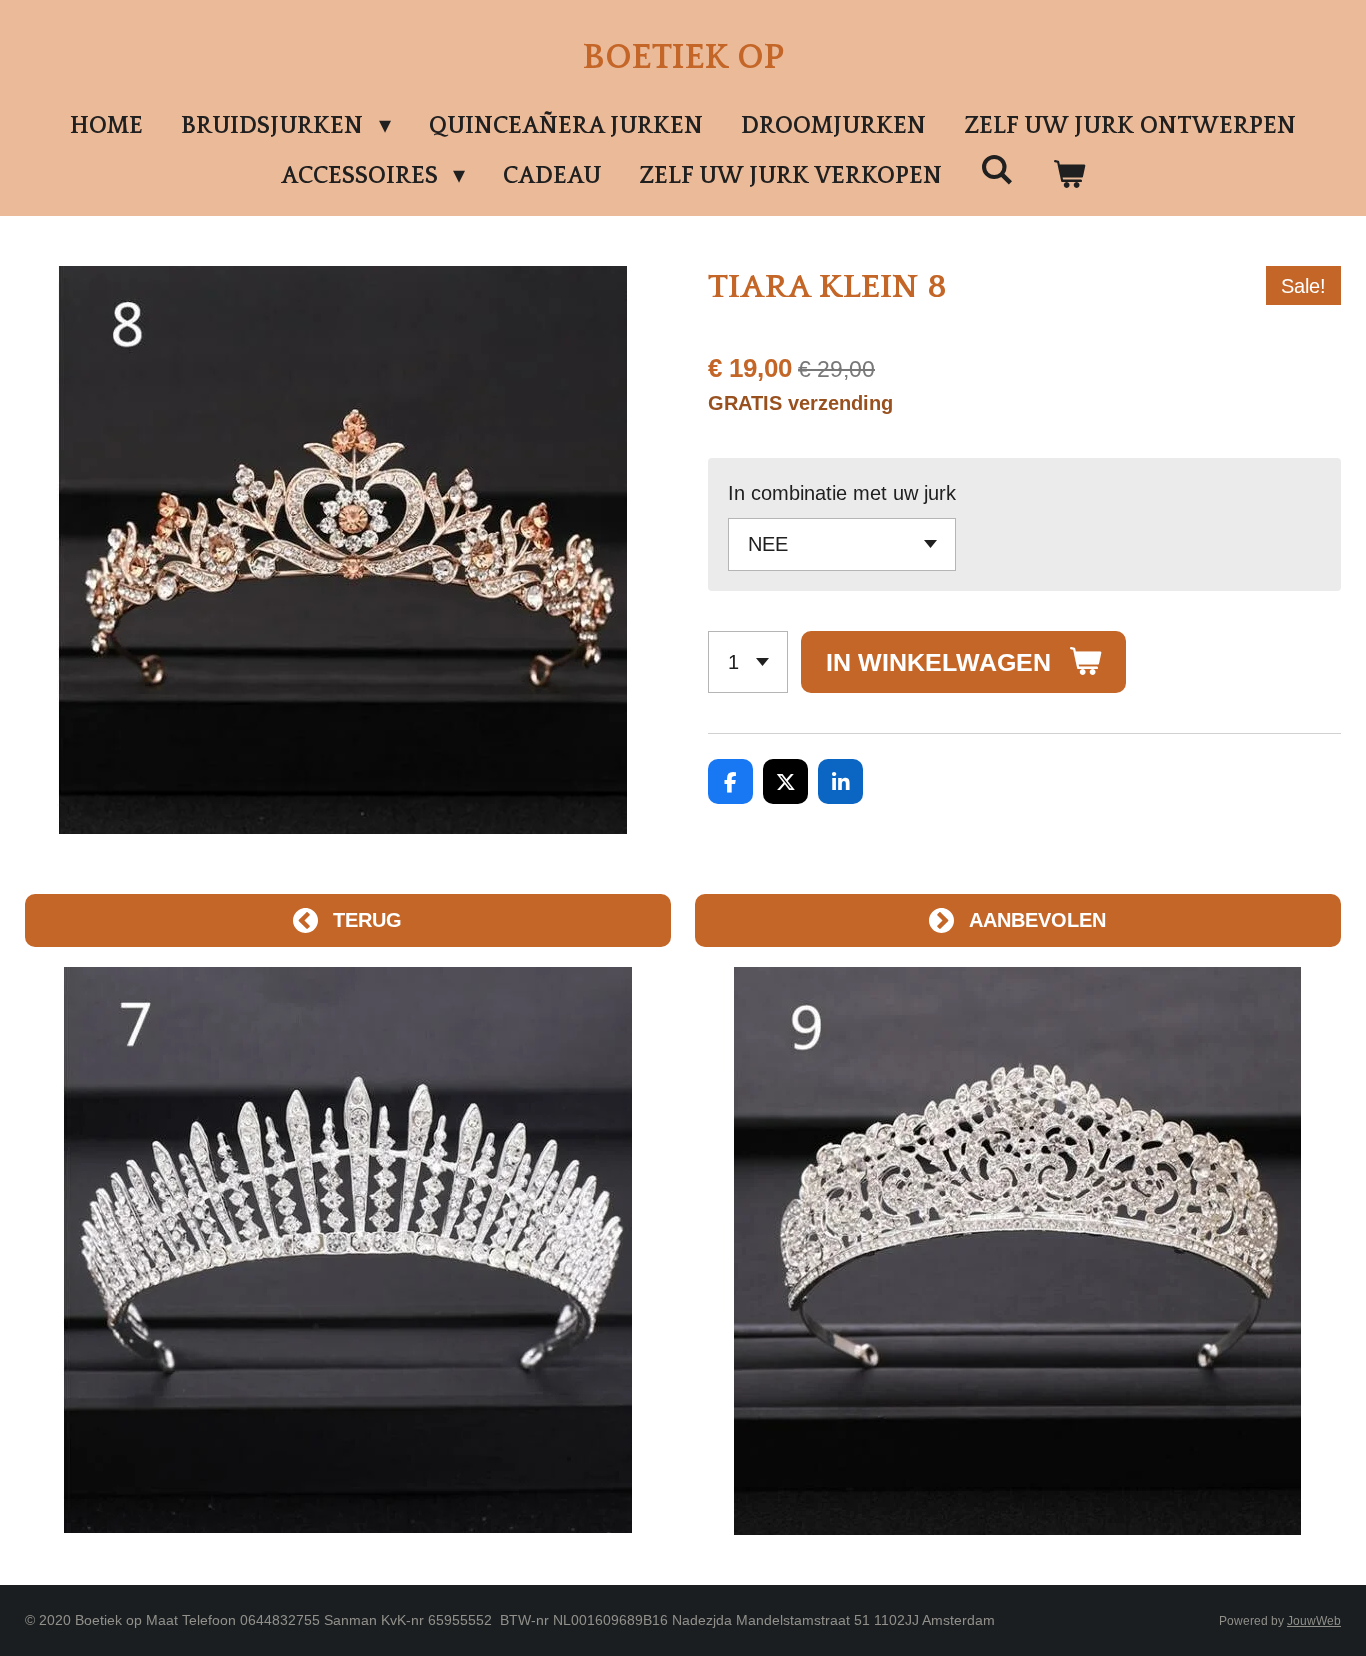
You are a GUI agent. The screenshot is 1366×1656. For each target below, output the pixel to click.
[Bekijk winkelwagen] (1069, 176)
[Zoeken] (997, 171)
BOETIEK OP (683, 57)
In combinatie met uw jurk (842, 493)
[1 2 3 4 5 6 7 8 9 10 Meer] (748, 662)
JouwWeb (1314, 1620)
